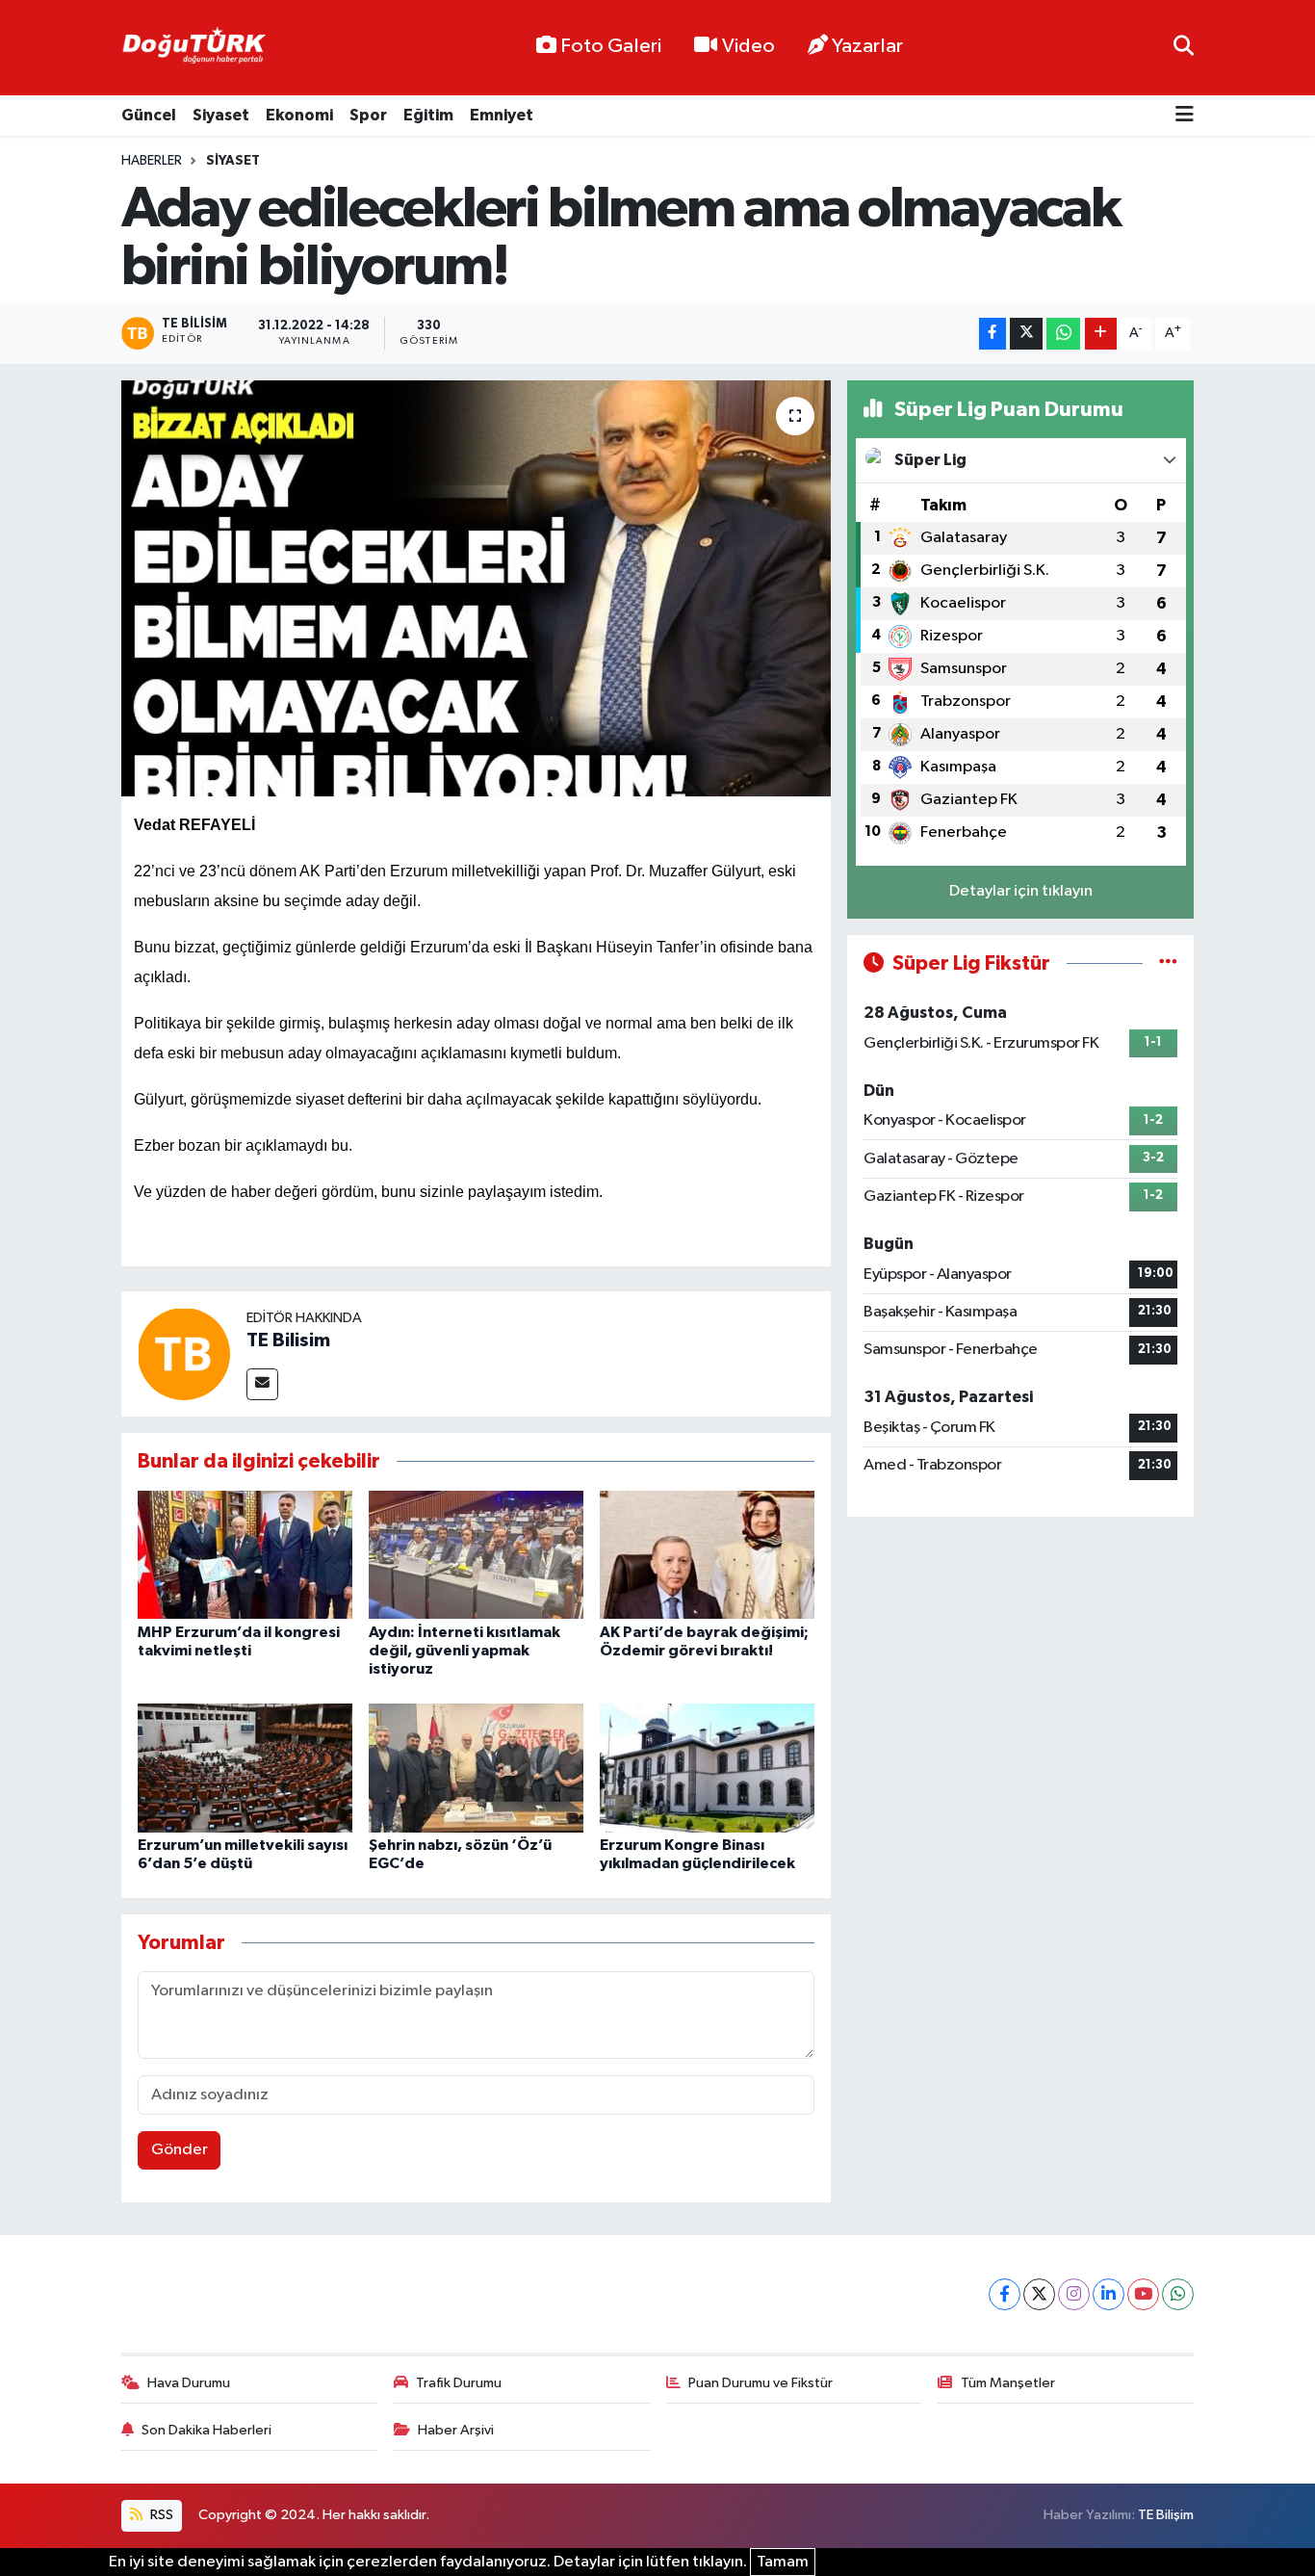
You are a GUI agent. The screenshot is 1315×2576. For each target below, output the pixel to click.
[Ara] (1184, 48)
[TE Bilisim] (184, 1353)
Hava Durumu (189, 2383)
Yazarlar (867, 46)
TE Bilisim (288, 1340)
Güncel (149, 115)
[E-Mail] (262, 1384)
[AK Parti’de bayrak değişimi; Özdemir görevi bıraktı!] (707, 1555)
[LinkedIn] (1109, 2294)
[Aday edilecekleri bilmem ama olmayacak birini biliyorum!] (476, 588)
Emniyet (502, 115)
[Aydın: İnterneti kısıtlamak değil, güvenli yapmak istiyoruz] (476, 1555)
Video (748, 46)
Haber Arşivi (456, 2430)
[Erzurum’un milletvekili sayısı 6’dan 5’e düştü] (245, 1768)
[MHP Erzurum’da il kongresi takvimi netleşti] (245, 1555)
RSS (160, 2515)
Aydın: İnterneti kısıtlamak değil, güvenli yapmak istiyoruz (464, 1651)
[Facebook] (1005, 2294)
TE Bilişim (1166, 2515)
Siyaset (221, 115)
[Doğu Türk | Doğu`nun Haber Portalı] (193, 48)
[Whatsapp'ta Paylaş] (1063, 334)
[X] (1039, 2294)
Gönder (180, 2150)
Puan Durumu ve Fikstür (761, 2383)
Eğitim (428, 115)
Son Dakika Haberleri (206, 2430)
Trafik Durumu (459, 2383)
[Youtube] (1143, 2294)
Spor (368, 115)
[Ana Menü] (1185, 116)
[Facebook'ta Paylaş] (993, 334)
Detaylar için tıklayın (1021, 891)
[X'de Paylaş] (1026, 334)
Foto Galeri (611, 46)
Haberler (152, 161)
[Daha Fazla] (1101, 334)
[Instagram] (1074, 2294)
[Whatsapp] (1178, 2294)
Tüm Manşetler (1008, 2383)
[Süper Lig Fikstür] (1168, 963)
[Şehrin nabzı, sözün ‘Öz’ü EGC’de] (476, 1768)
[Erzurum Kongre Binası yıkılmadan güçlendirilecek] (707, 1768)
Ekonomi (299, 115)
